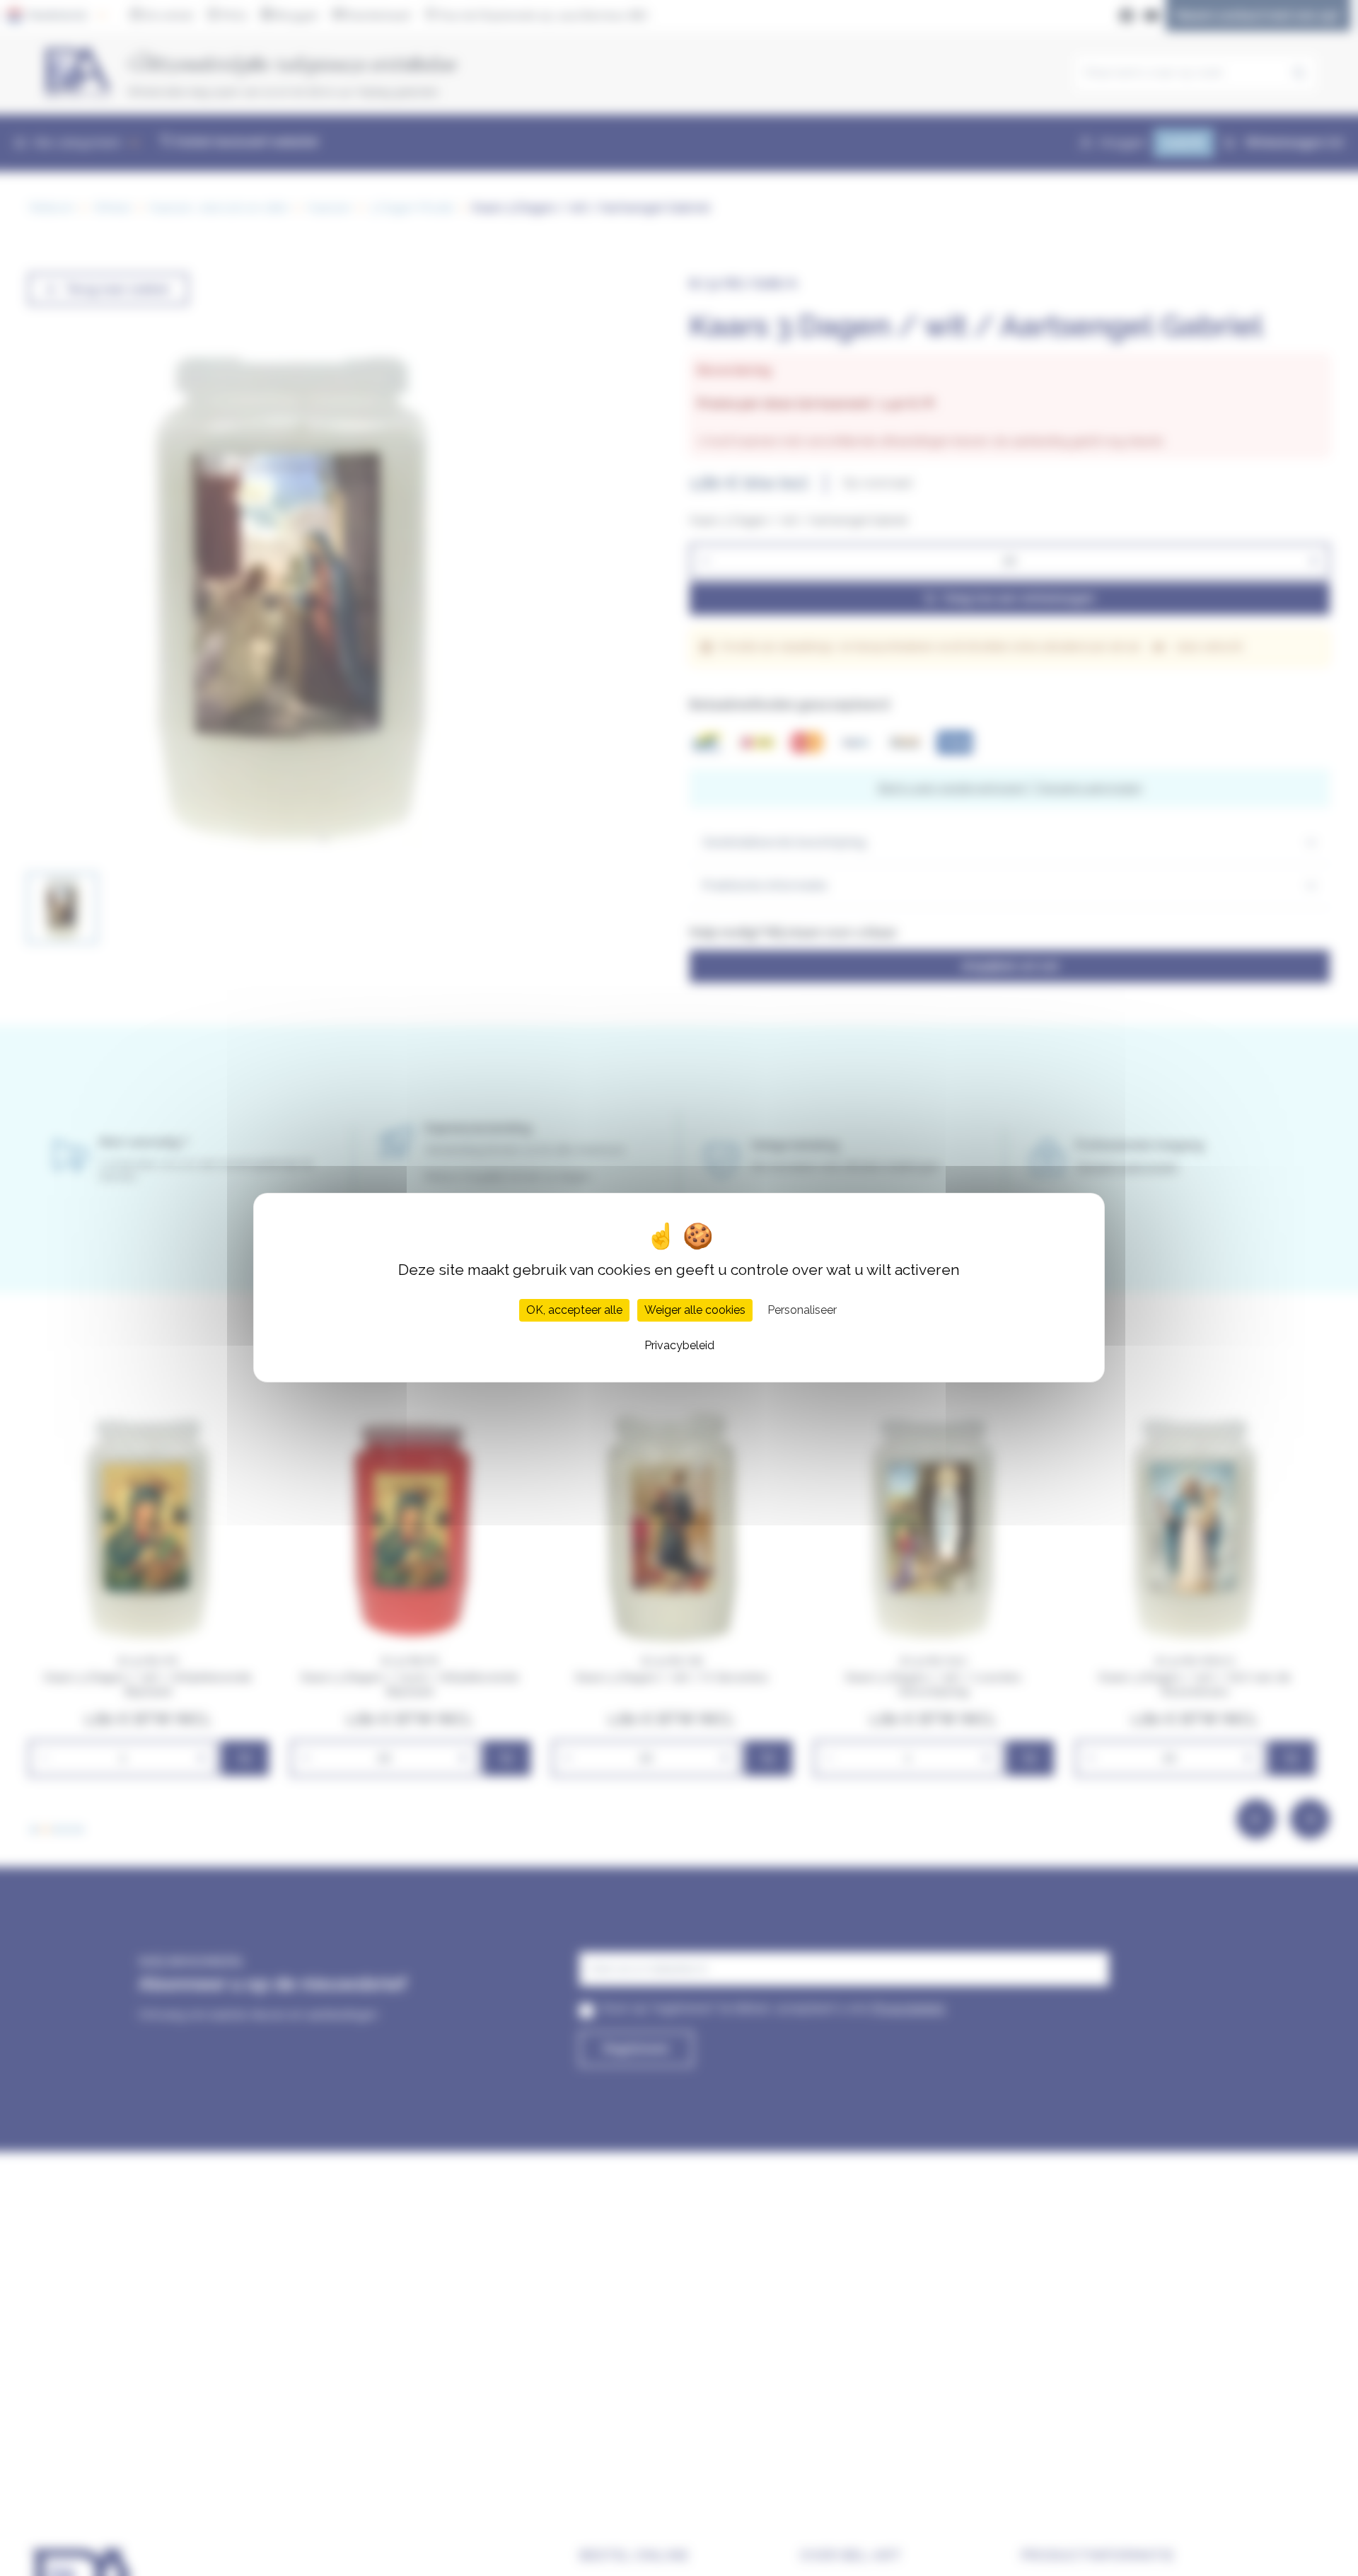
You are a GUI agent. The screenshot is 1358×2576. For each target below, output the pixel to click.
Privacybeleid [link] (679, 1346)
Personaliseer (802, 1311)
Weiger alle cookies (695, 1311)
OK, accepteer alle (574, 1311)
